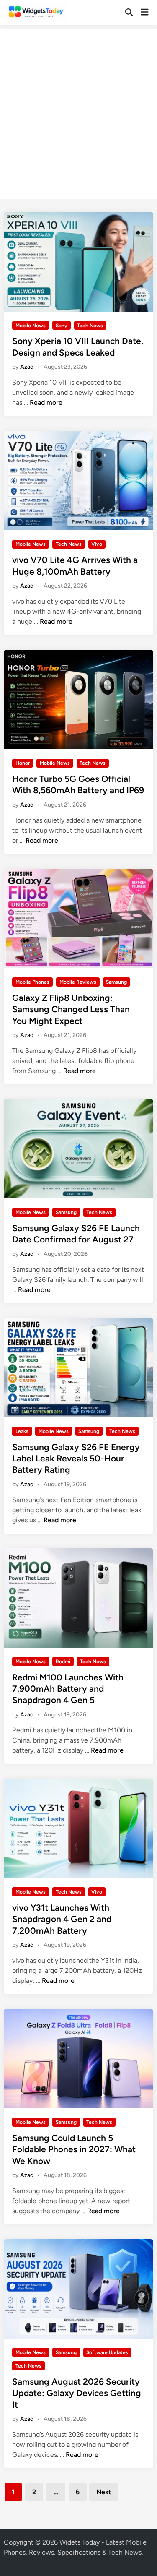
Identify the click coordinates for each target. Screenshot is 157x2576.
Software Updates (107, 2352)
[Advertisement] (78, 108)
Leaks (22, 1431)
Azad (27, 367)
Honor (23, 763)
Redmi (63, 1662)
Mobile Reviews (78, 982)
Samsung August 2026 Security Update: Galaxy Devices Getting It (77, 2393)
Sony (62, 326)
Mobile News (31, 326)
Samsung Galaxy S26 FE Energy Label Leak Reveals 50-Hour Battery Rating (76, 1459)
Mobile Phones (32, 982)
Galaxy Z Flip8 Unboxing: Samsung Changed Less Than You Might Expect (71, 1009)
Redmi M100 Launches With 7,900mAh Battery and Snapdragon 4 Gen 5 (68, 1689)
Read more (46, 402)
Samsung (116, 982)
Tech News (90, 326)
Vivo (97, 544)
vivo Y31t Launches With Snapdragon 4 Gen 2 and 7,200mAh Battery (62, 1919)
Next (104, 2492)
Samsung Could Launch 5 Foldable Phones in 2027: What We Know (74, 2149)
